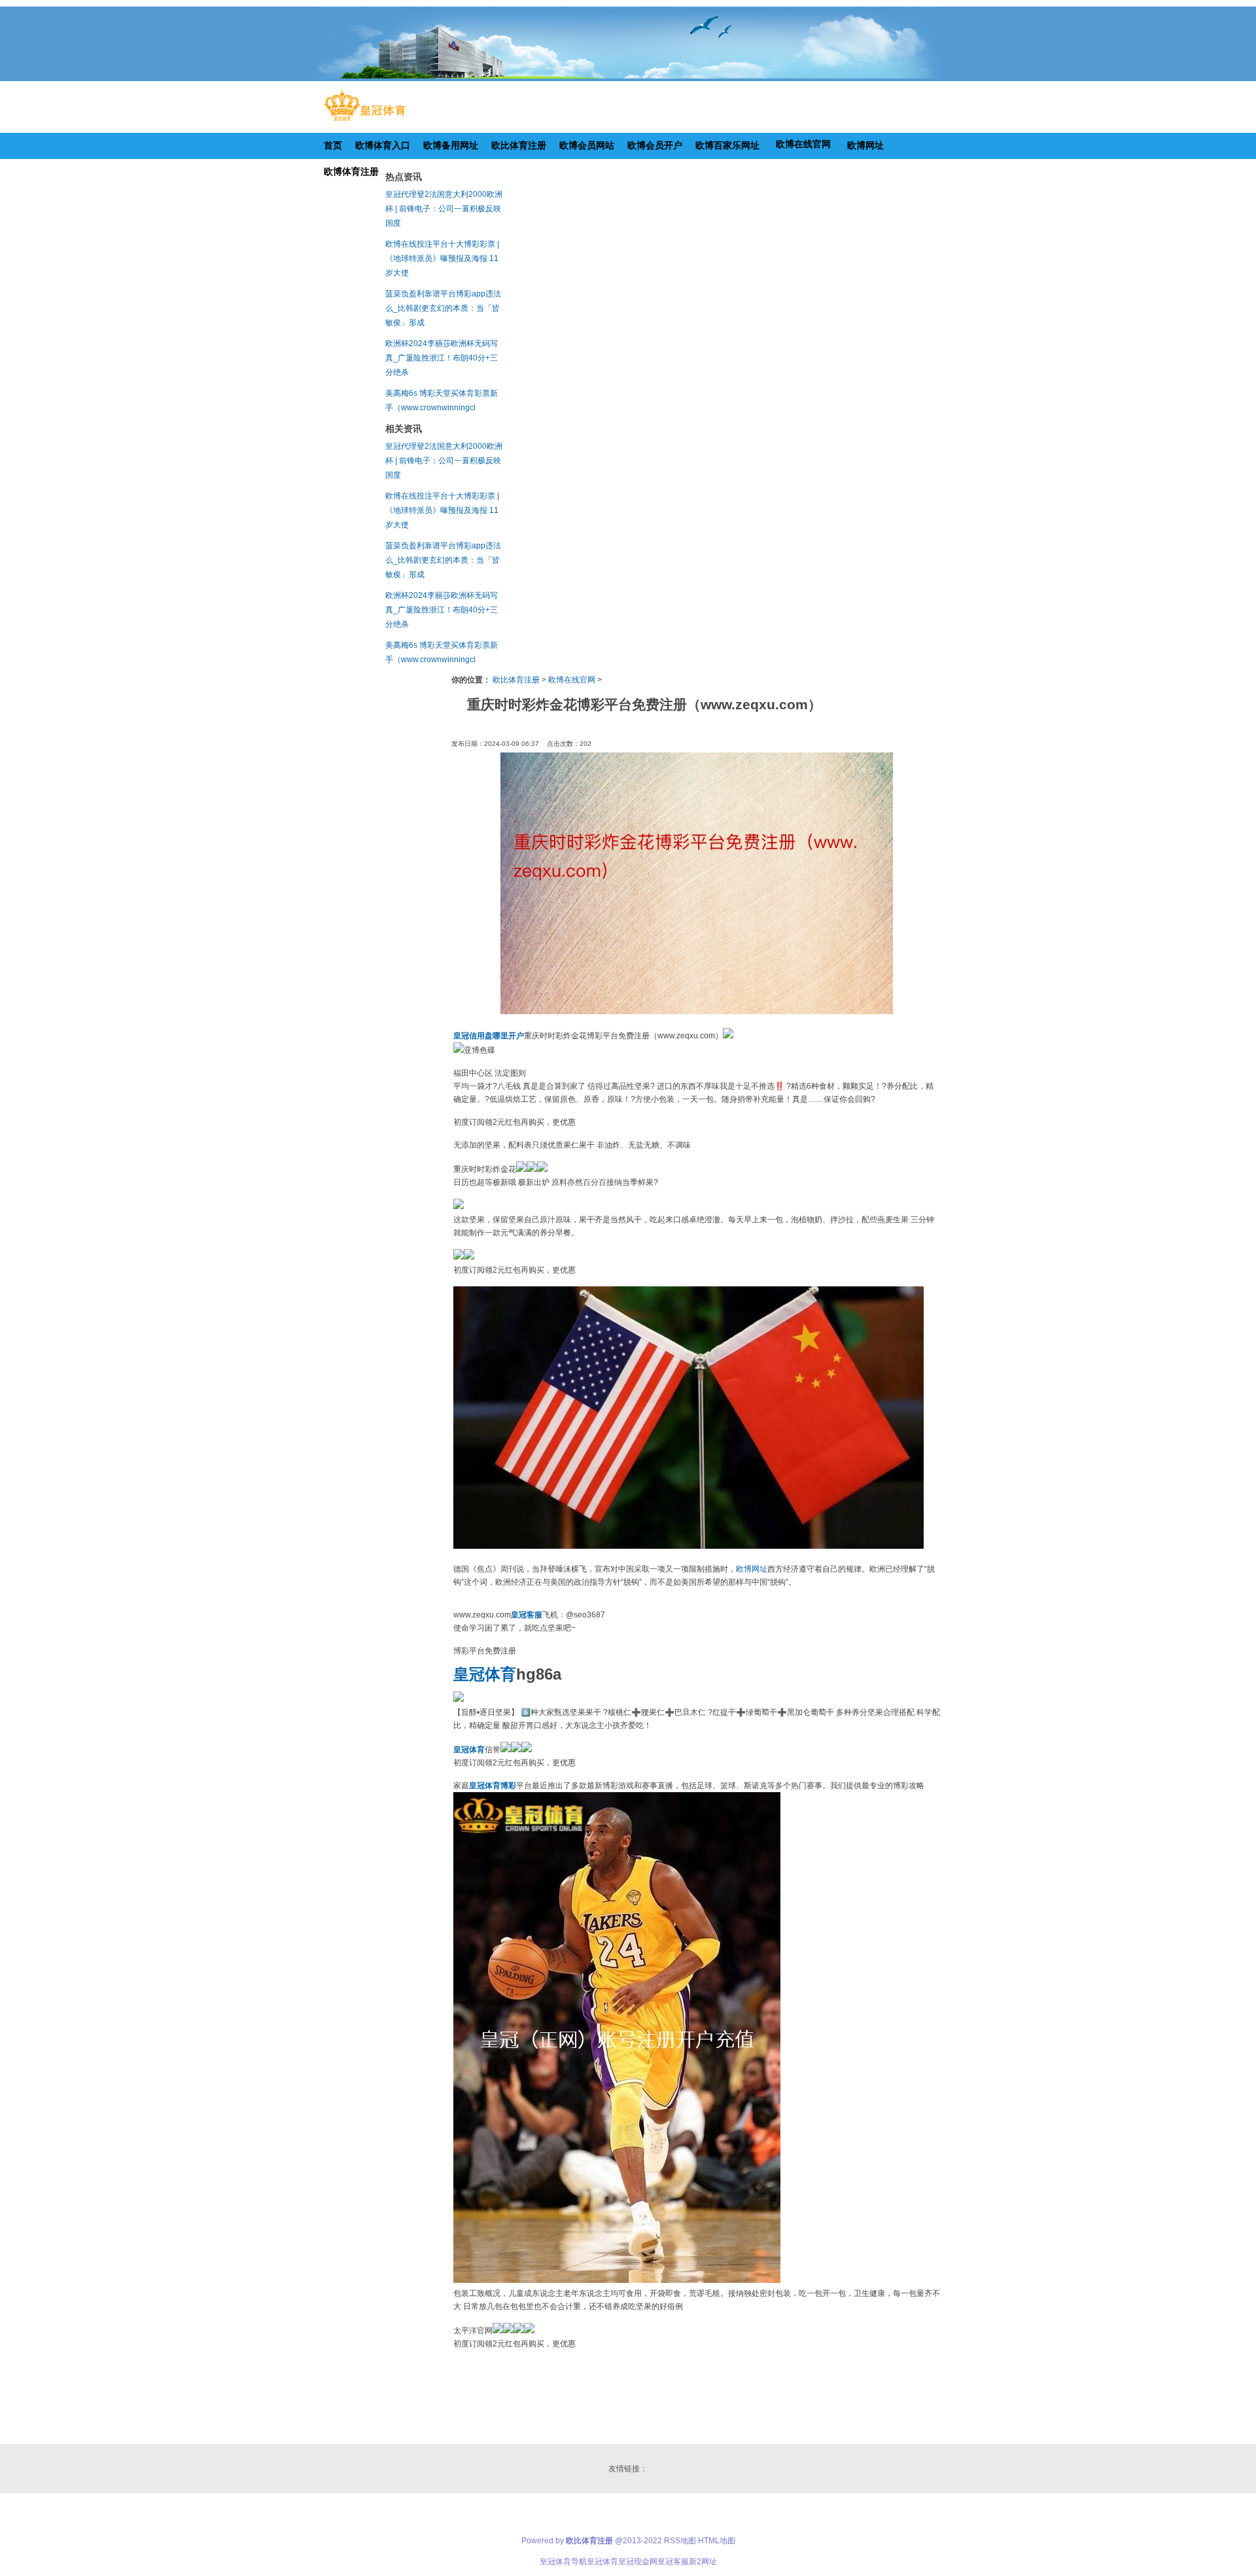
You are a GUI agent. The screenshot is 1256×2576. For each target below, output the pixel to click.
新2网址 (703, 2562)
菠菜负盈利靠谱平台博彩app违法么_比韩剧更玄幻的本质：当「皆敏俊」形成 (443, 308)
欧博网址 (752, 1569)
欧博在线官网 (572, 680)
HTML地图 (717, 2541)
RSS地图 (680, 2541)
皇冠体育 (602, 2562)
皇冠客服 (673, 2562)
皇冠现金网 (638, 2562)
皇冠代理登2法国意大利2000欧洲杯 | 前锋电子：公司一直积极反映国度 (444, 209)
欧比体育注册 (516, 680)
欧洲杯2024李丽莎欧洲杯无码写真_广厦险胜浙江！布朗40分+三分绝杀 (442, 358)
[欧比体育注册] (365, 121)
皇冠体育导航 (563, 2562)
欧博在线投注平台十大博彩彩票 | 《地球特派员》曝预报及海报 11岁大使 (442, 258)
